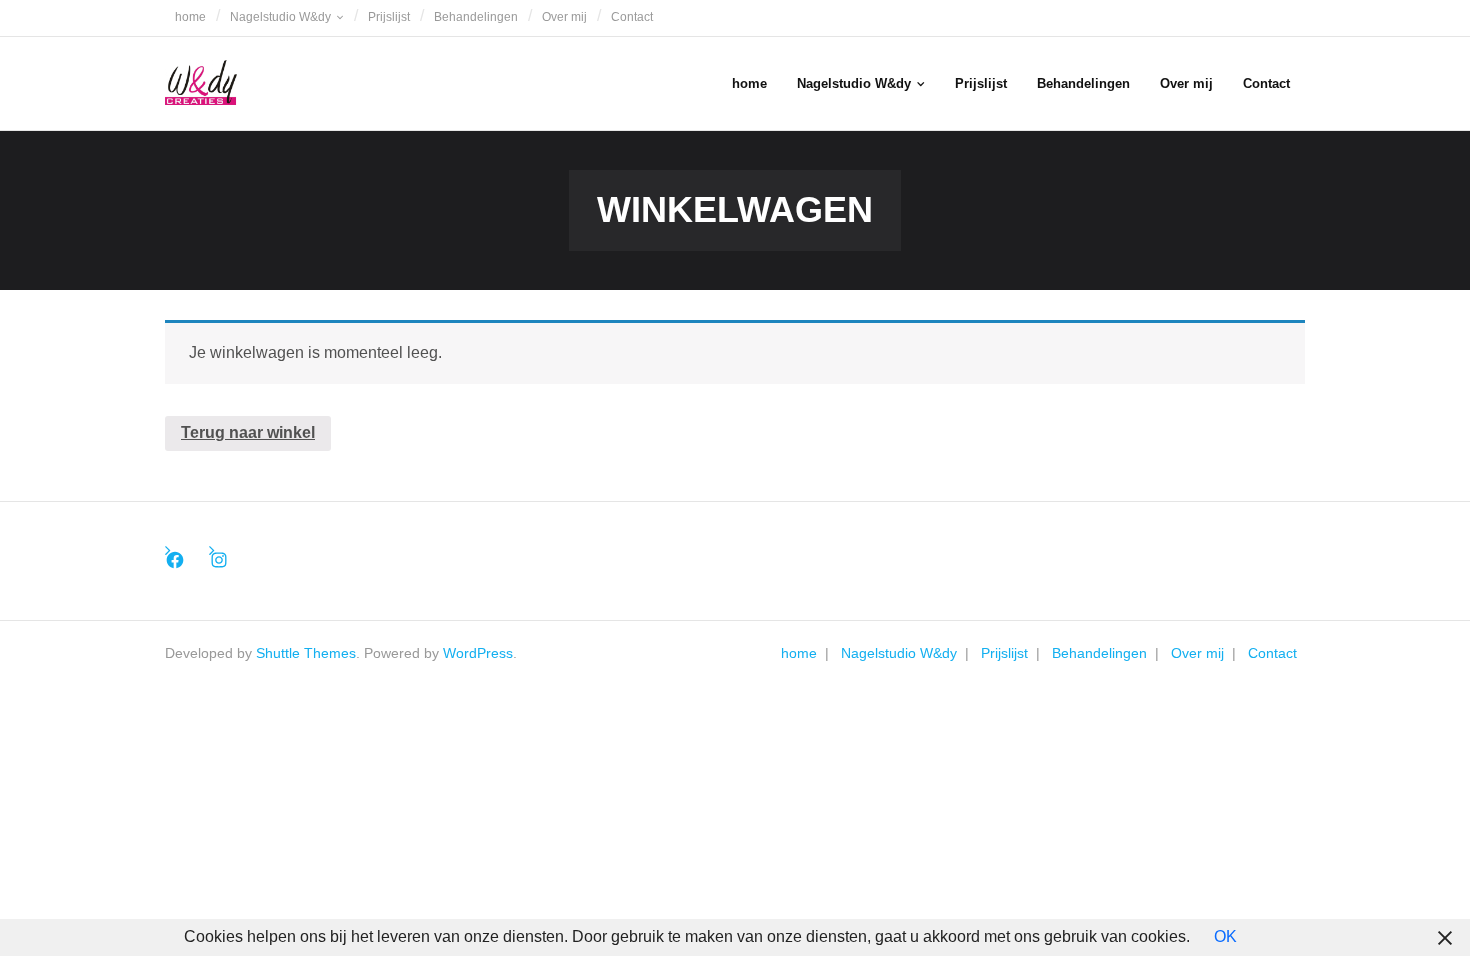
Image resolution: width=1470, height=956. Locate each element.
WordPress (478, 653)
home (190, 17)
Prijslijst (389, 17)
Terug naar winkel (248, 432)
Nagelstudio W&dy (280, 17)
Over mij (564, 17)
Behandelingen (476, 17)
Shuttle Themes (306, 653)
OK (1225, 936)
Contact (632, 17)
